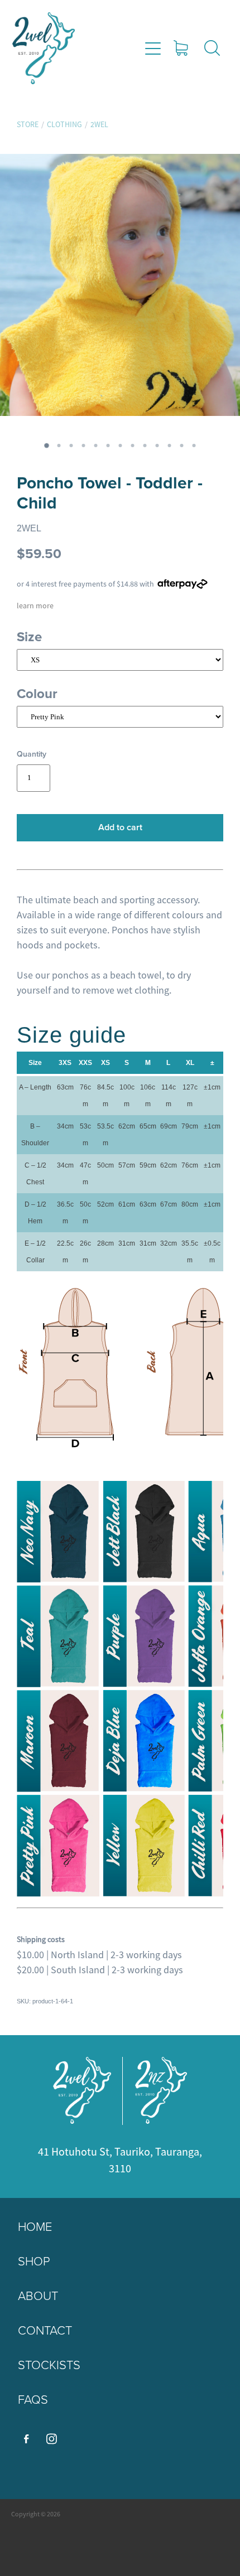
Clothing (64, 124)
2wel (99, 124)
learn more (35, 606)
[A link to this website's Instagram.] (51, 2439)
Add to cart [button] (120, 827)
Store (28, 124)
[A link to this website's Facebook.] (26, 2439)
